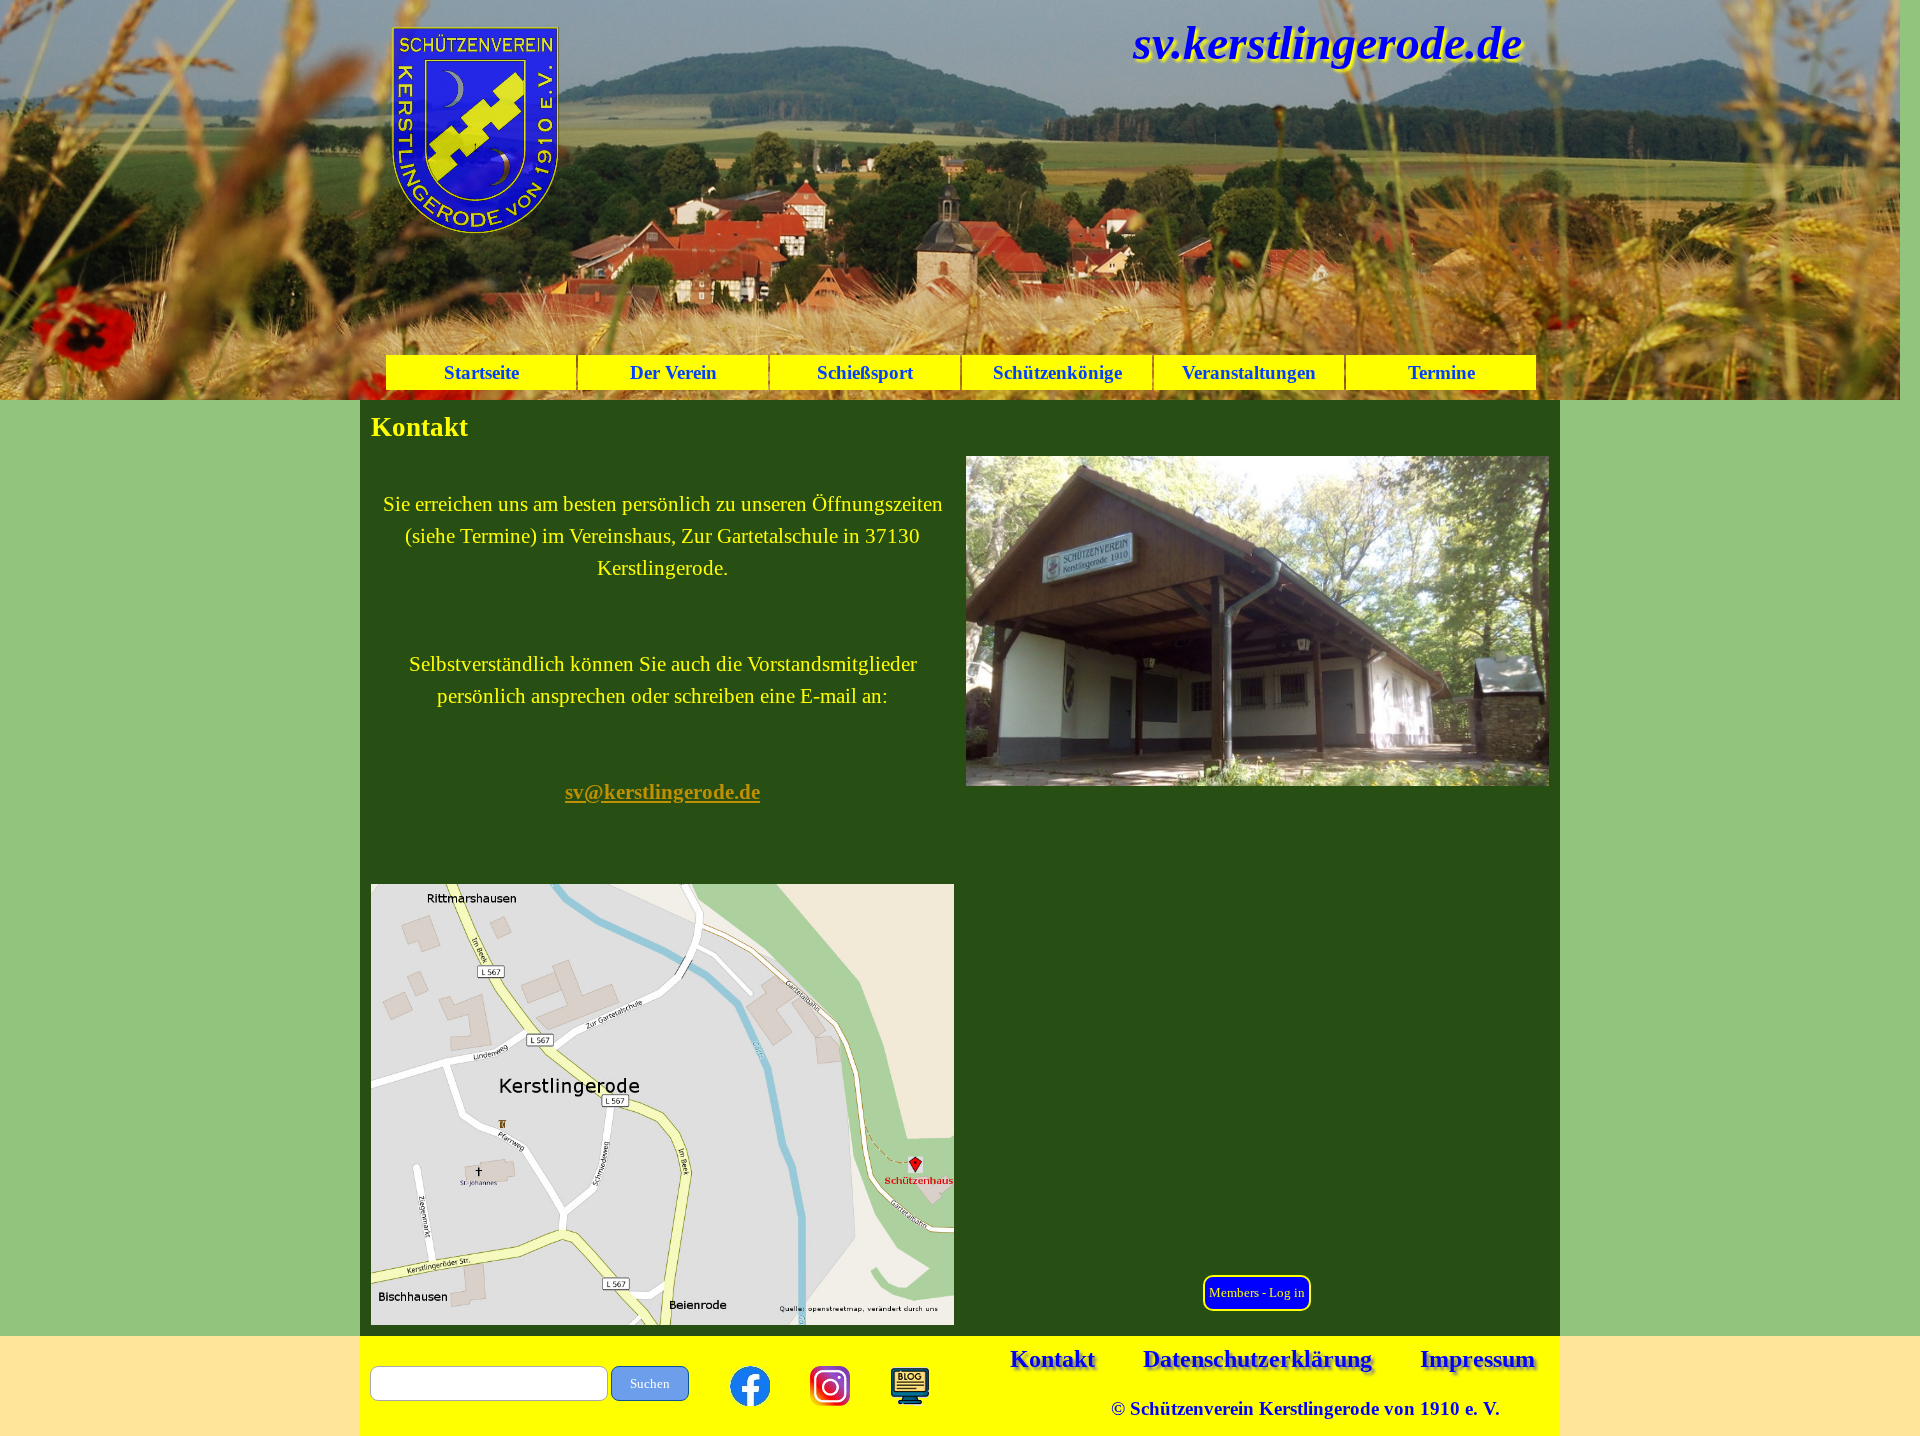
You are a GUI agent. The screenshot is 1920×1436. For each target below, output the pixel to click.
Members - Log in (1257, 1292)
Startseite (481, 372)
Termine (1441, 372)
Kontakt (1052, 1359)
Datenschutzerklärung (1257, 1359)
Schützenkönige (1057, 372)
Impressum (1477, 1359)
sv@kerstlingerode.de (662, 792)
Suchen (650, 1383)
